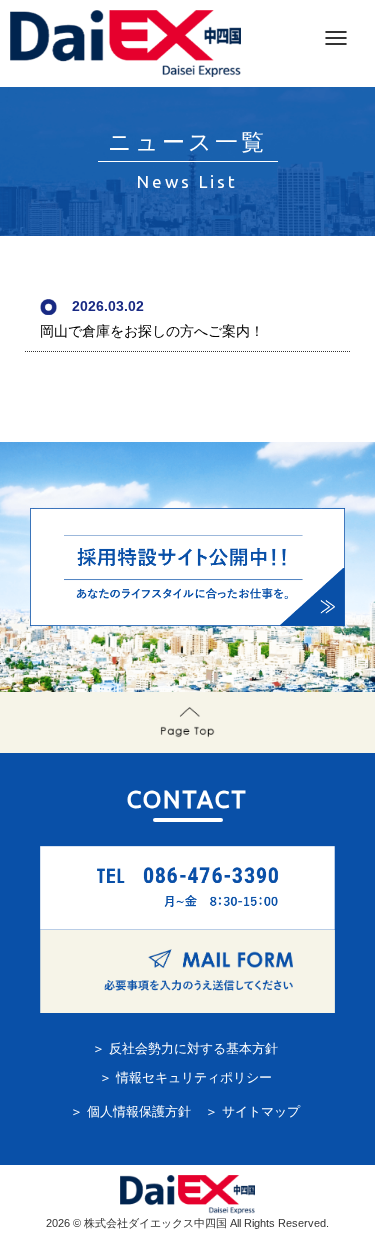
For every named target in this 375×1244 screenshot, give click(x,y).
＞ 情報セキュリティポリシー (185, 1078)
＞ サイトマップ (252, 1112)
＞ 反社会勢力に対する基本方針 (185, 1049)
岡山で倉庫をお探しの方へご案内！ (152, 331)
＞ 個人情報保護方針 (130, 1112)
